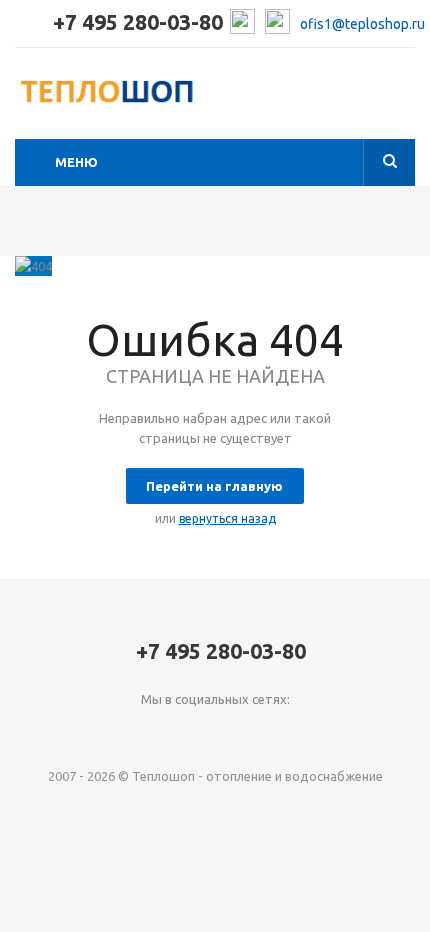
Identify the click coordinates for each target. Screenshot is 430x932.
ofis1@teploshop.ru (362, 24)
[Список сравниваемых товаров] (403, 99)
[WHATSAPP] (256, 732)
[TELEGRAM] (215, 732)
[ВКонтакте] (174, 732)
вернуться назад (227, 518)
